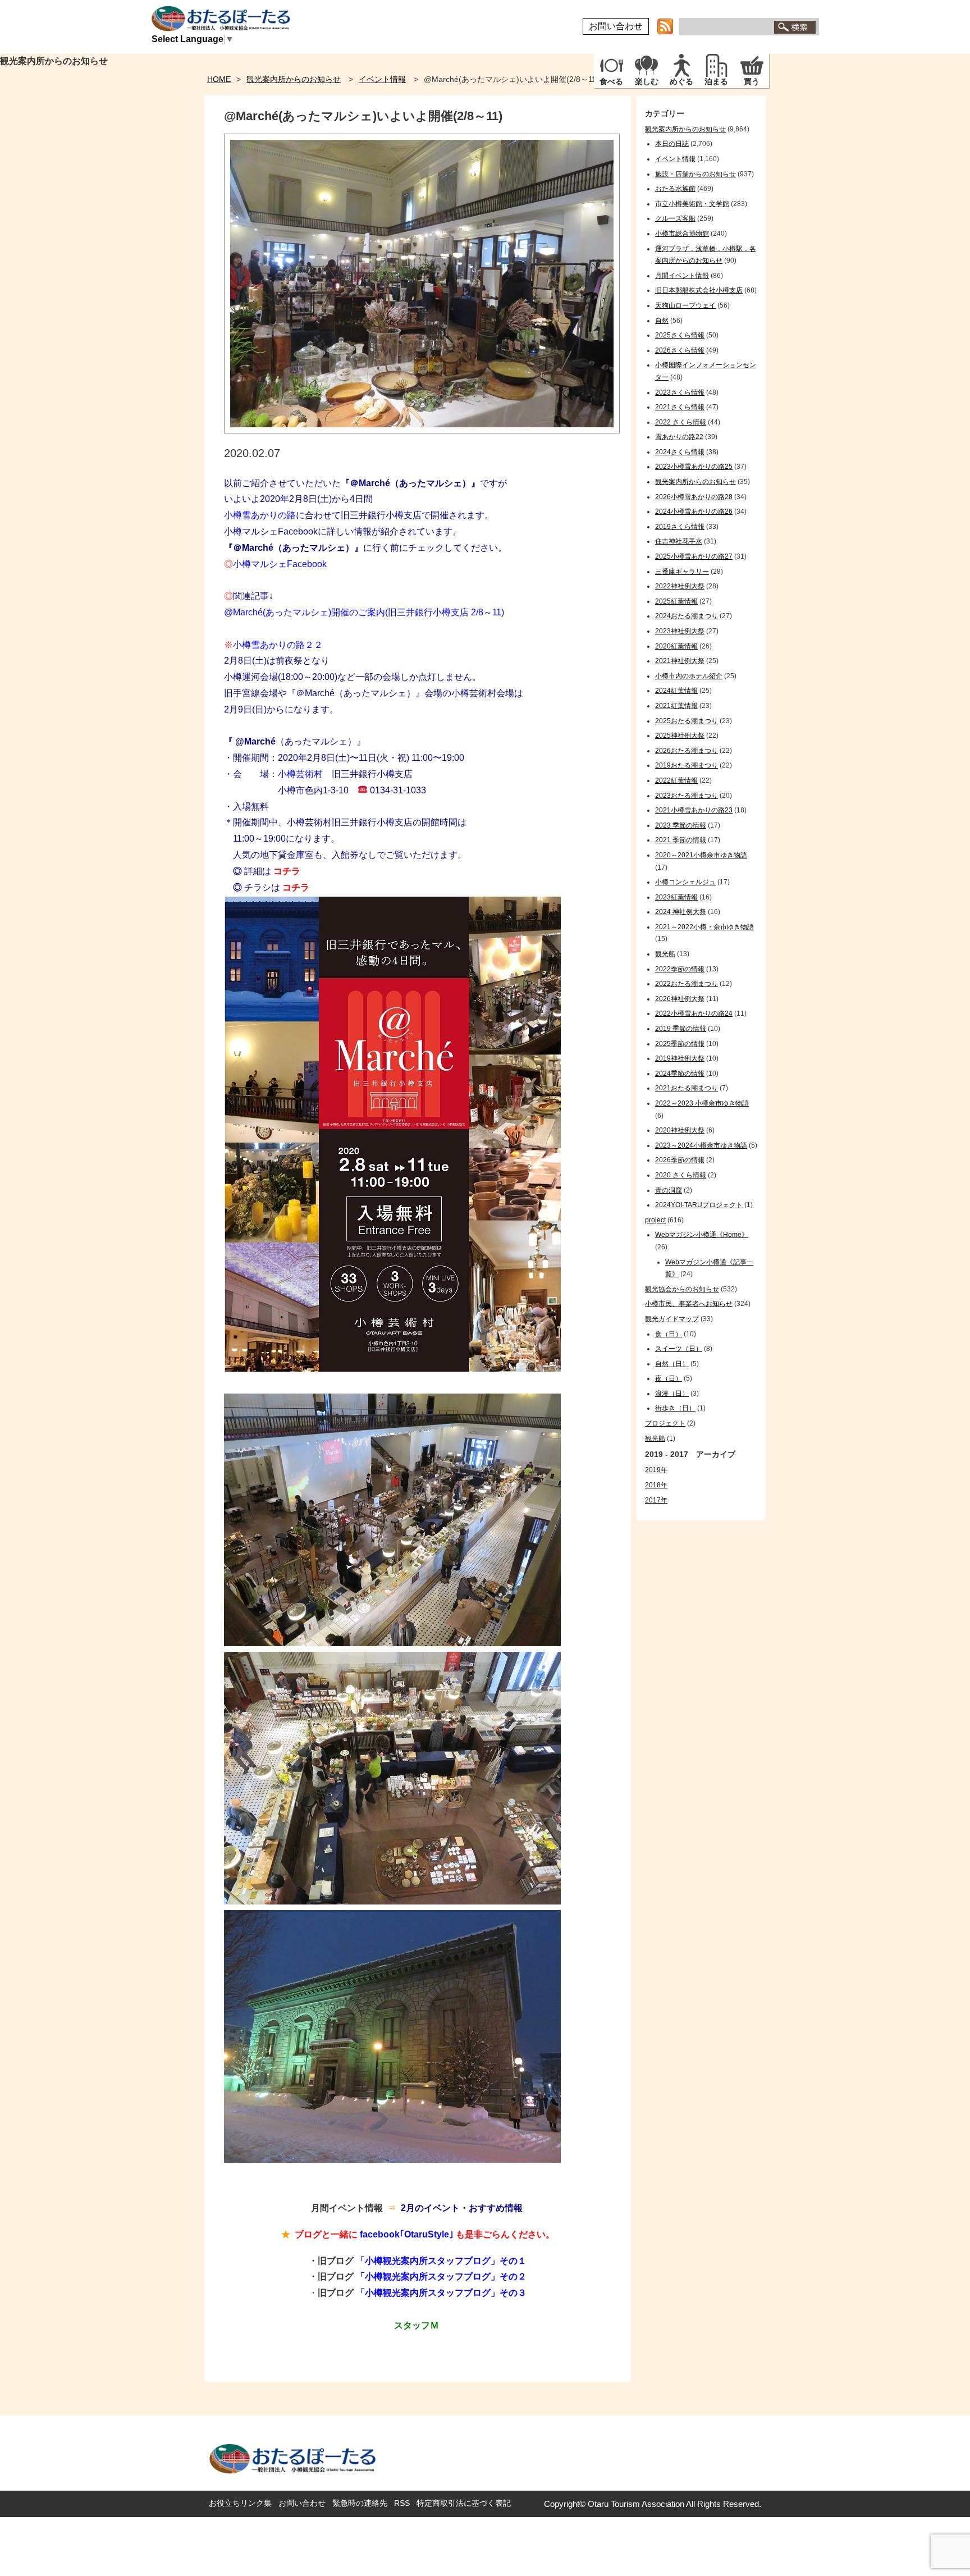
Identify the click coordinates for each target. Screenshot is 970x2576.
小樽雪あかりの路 (260, 515)
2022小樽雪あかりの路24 (694, 1013)
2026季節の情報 (680, 1160)
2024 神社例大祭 (681, 912)
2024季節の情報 (680, 1074)
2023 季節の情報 (681, 825)
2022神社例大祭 (680, 586)
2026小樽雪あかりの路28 (694, 497)
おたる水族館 (675, 189)
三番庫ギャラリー (682, 572)
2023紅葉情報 (676, 897)
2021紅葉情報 (676, 706)
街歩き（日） (675, 1408)
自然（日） (672, 1364)
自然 (662, 321)
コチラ (287, 871)
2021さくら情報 (680, 407)
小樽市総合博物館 (682, 234)
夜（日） (669, 1378)
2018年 (656, 1485)
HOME (219, 79)
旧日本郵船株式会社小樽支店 (699, 290)
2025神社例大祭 (680, 736)
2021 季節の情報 (681, 840)
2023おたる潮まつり (687, 796)
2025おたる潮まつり (687, 721)
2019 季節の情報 (681, 1029)
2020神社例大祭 (680, 1130)
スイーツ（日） (679, 1349)
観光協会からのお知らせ (682, 1289)
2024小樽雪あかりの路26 (694, 511)
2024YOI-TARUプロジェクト (699, 1205)
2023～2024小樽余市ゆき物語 (701, 1145)
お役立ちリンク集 (240, 2503)
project (655, 1220)
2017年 (656, 1500)
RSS (402, 2503)
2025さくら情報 (680, 335)
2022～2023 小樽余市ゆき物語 (702, 1103)
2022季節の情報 (680, 969)
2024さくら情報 (680, 452)
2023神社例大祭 (680, 631)
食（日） (669, 1334)
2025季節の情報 (680, 1044)
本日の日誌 (672, 144)
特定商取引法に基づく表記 (464, 2503)
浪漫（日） (672, 1394)
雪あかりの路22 (679, 437)
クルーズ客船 (675, 218)
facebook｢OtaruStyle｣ (407, 2234)
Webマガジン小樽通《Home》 (702, 1235)
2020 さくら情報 (681, 1175)
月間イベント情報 (682, 276)
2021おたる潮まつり (687, 1088)
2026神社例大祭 (680, 999)
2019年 (656, 1470)
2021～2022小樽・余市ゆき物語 (704, 927)
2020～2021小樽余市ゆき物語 (701, 855)
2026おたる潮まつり (687, 751)
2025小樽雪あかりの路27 (694, 556)
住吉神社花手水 (679, 541)
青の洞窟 (669, 1190)
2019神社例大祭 (680, 1058)
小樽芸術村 (300, 774)
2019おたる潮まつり (687, 765)
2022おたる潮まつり (687, 984)
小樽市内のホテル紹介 (689, 676)
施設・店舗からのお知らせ (696, 174)
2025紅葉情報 (676, 601)
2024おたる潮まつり (687, 616)
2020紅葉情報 (676, 646)
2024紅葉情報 (676, 691)
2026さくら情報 (680, 350)
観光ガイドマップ (672, 1319)
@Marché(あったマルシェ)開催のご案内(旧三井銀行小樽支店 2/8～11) (364, 612)
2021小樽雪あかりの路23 (694, 810)
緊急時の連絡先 (360, 2503)
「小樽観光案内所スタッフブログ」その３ (441, 2293)
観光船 (665, 954)
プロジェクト (665, 1423)
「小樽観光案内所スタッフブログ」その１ (441, 2261)
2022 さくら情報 (681, 422)
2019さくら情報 (680, 527)
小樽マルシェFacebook (275, 564)
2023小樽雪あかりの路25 (694, 467)
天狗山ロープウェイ (685, 305)
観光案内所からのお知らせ (294, 79)
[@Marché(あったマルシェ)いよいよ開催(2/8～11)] (422, 430)
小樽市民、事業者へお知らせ (689, 1304)
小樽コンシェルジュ (685, 882)
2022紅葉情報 (676, 780)
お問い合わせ (616, 26)
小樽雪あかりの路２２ (273, 645)
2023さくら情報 (680, 392)
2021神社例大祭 (680, 661)
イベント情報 (382, 79)
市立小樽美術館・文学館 (692, 204)
